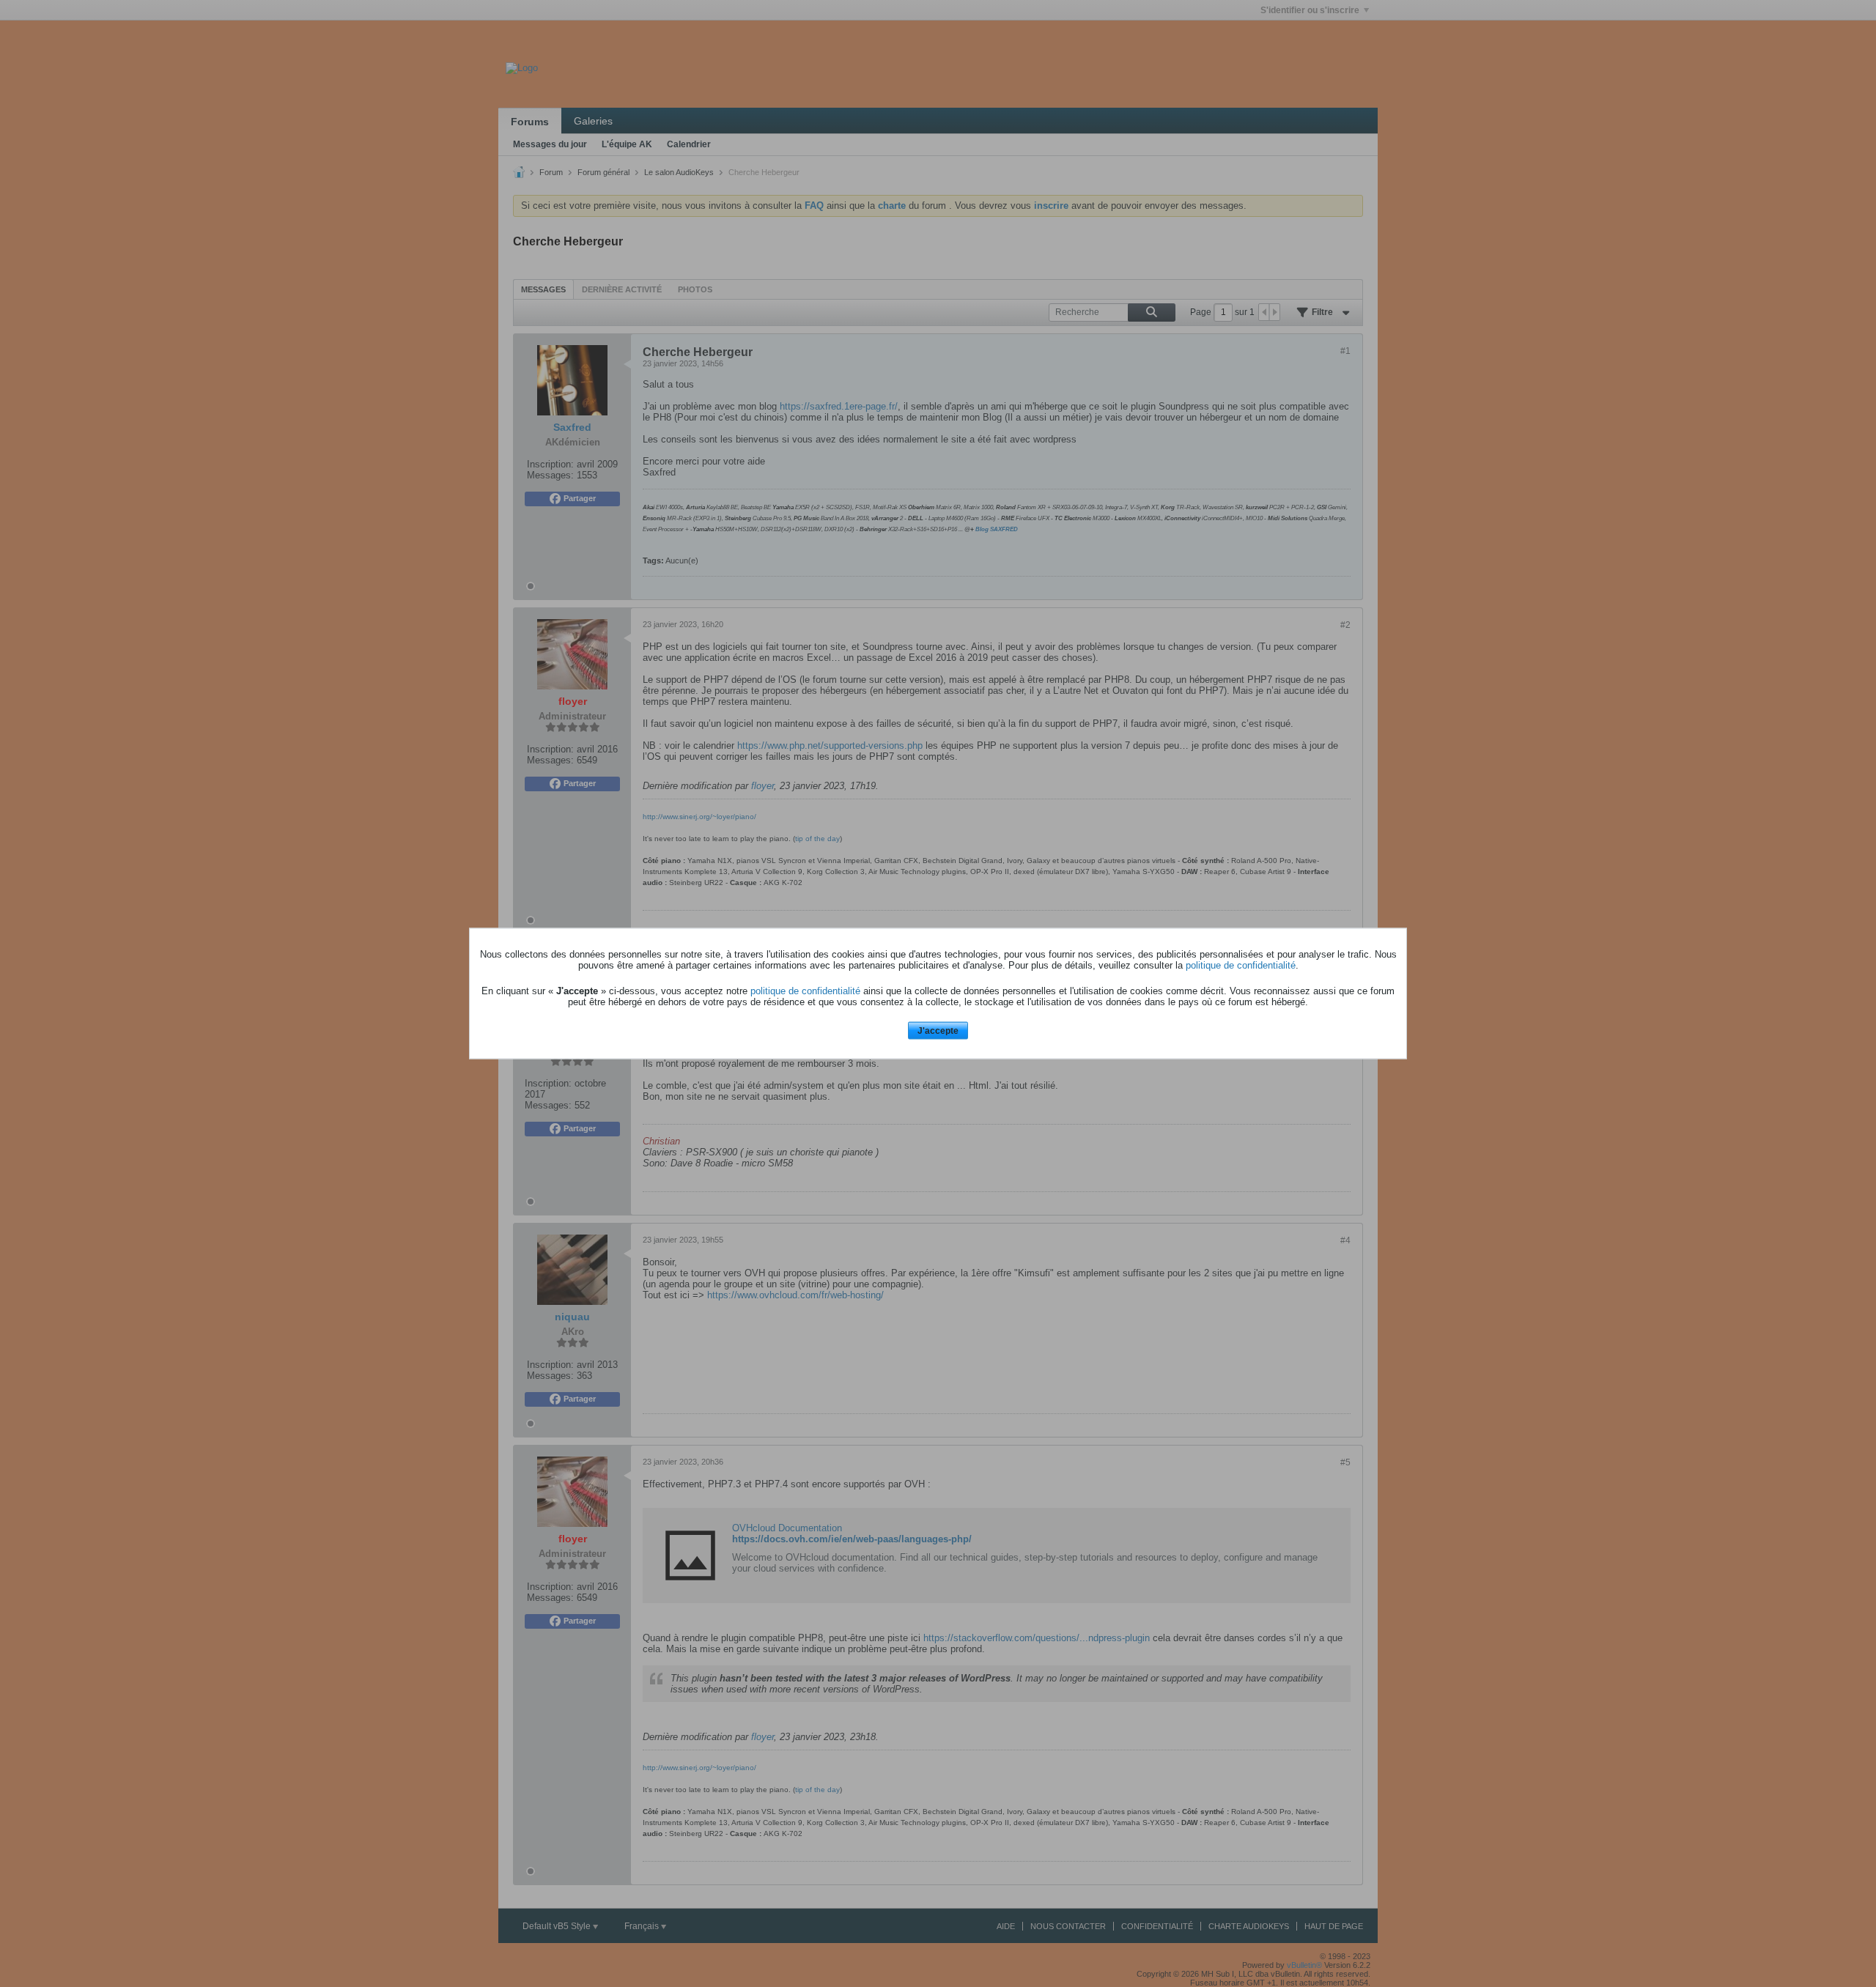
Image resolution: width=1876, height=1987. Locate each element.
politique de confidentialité (1241, 965)
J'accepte (938, 1030)
